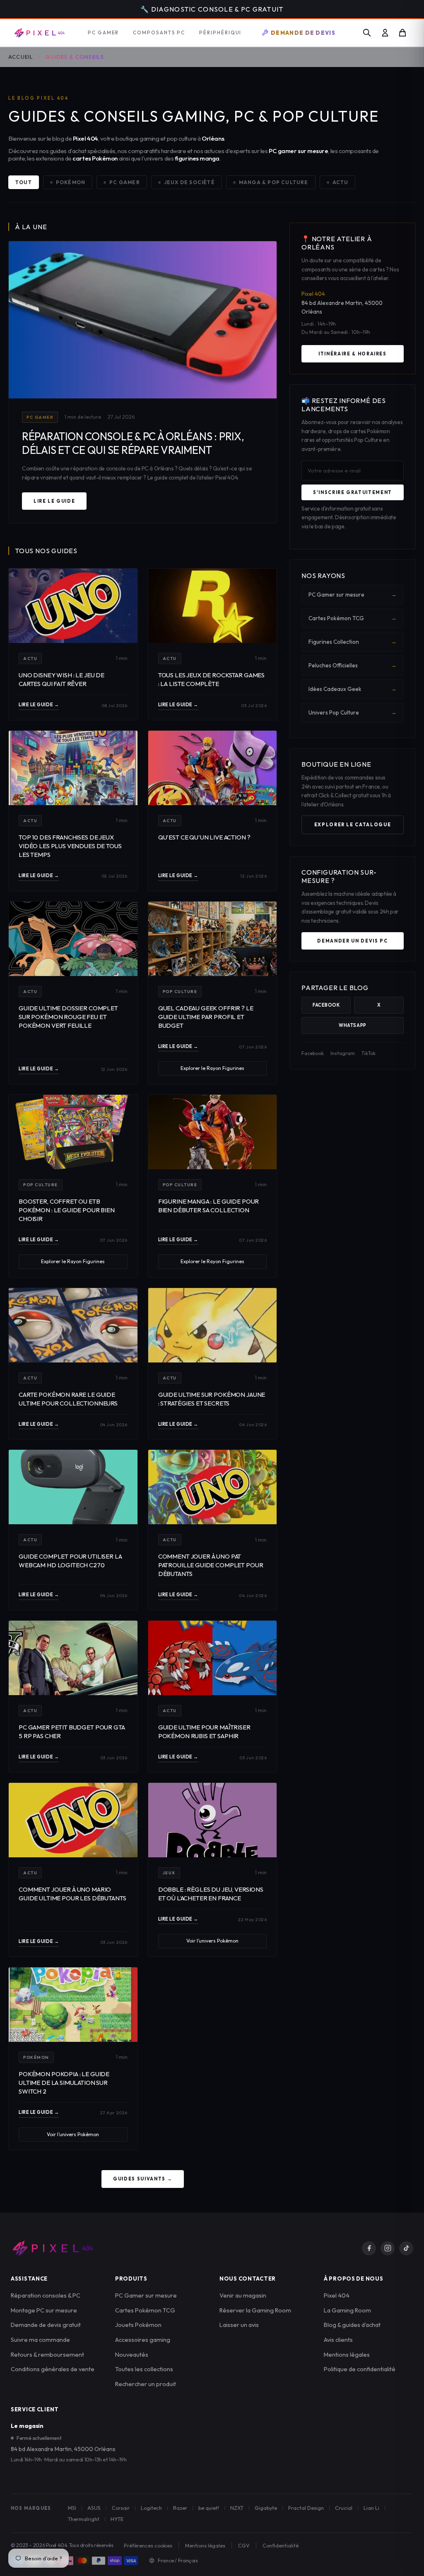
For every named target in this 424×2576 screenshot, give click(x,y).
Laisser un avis (239, 2325)
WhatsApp (352, 1025)
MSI (72, 2508)
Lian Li (371, 2508)
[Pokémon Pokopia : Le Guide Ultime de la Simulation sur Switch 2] (73, 2005)
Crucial (344, 2508)
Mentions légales (347, 2354)
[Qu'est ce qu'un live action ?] (213, 768)
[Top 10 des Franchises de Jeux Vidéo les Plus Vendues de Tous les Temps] (73, 768)
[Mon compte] (385, 33)
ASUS (94, 2508)
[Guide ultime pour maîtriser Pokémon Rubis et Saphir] (213, 1658)
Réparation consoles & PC (46, 2295)
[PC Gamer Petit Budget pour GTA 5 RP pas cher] (73, 1658)
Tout (24, 182)
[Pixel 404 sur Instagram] (388, 2248)
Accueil (21, 57)
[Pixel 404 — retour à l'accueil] (52, 2248)
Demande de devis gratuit (46, 2325)
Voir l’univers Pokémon (212, 1941)
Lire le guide (54, 501)
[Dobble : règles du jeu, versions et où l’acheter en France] (213, 1820)
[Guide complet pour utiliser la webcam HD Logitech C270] (73, 1487)
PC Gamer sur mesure (353, 595)
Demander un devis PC (352, 941)
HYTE (117, 2519)
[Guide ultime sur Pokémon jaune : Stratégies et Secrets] (213, 1325)
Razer (180, 2508)
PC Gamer (125, 182)
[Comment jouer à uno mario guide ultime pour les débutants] (73, 1820)
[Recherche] (367, 33)
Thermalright (84, 2519)
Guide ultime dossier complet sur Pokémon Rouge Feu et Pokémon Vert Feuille (68, 1017)
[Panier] (402, 33)
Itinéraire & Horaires (353, 354)
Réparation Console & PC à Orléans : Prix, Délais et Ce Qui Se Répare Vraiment (133, 443)
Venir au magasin (243, 2295)
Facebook (326, 1005)
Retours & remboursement (47, 2354)
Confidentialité (281, 2545)
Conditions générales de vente (53, 2369)
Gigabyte (266, 2508)
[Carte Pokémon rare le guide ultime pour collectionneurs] (73, 1325)
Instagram (343, 1053)
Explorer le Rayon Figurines (212, 1068)
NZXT (237, 2508)
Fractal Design (306, 2508)
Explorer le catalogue (353, 825)
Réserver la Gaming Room (255, 2310)
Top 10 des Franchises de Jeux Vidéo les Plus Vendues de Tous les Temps (70, 846)
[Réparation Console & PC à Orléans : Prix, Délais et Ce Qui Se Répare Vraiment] (143, 320)
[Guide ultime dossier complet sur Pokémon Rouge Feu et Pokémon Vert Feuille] (73, 939)
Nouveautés (132, 2354)
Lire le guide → (39, 705)
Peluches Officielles (353, 665)
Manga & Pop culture (274, 182)
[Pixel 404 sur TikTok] (406, 2248)
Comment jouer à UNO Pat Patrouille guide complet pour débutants (211, 1565)
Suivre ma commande (40, 2340)
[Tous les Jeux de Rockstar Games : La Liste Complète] (213, 606)
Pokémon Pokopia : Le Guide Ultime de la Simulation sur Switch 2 (64, 2083)
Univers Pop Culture (353, 712)
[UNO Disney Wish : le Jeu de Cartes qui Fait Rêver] (73, 606)
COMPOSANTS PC (159, 32)
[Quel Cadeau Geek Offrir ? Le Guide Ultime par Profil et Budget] (213, 939)
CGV (244, 2545)
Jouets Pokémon (138, 2325)
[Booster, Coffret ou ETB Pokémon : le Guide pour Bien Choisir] (73, 1132)
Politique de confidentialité (360, 2369)
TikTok (369, 1053)
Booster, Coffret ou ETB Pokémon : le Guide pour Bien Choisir (67, 1210)
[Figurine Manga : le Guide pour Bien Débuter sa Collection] (213, 1132)
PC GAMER (103, 32)
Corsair (121, 2508)
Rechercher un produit (146, 2384)
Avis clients (338, 2340)
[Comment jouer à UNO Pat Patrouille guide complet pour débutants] (213, 1487)
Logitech (151, 2508)
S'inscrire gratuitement (353, 492)
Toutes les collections (144, 2369)
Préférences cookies (148, 2545)
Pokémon (71, 182)
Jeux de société (189, 182)
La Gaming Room (347, 2310)
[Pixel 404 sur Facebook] (369, 2248)
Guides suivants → (143, 2179)
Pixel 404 (337, 2295)
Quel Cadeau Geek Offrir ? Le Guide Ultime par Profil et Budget (206, 1017)
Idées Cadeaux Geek (353, 689)
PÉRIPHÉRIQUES (223, 32)
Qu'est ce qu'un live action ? (204, 837)
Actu (341, 182)
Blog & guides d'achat (352, 2325)
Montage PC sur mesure (44, 2310)
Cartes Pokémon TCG (353, 618)
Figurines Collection (353, 642)
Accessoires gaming (143, 2340)
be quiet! (209, 2508)
